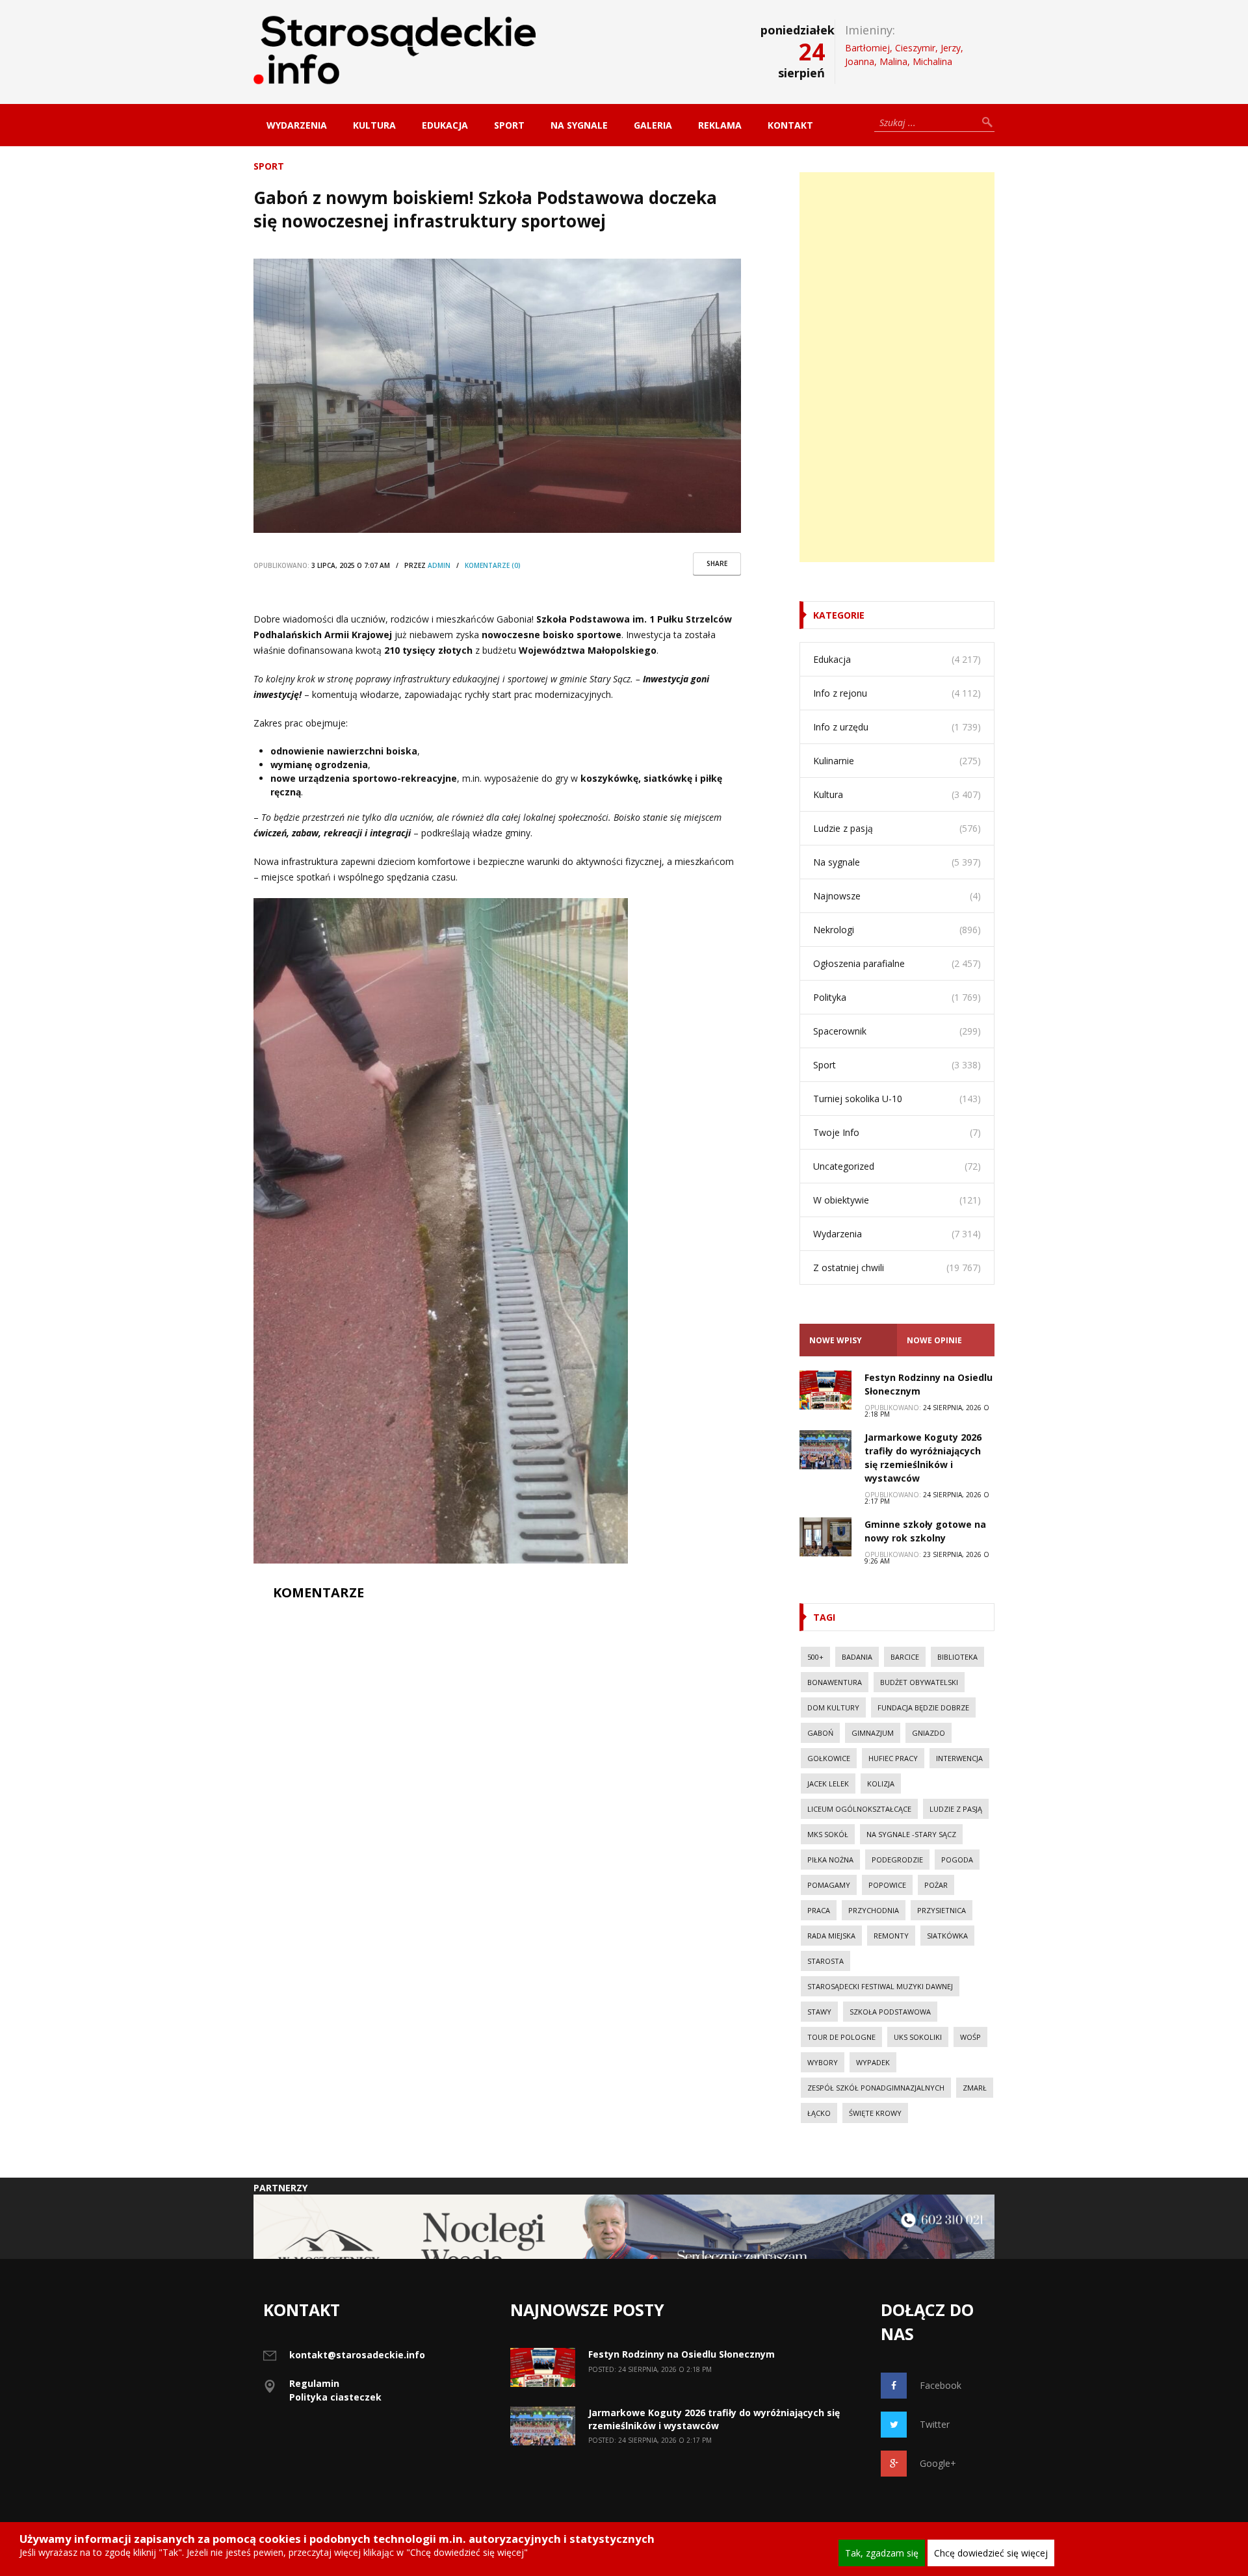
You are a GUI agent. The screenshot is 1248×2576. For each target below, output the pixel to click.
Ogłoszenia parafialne (859, 963)
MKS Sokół (828, 1834)
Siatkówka (947, 1936)
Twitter (935, 2424)
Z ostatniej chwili (849, 1268)
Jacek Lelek (828, 1784)
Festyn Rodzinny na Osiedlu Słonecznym (682, 2354)
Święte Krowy (875, 2113)
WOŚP (970, 2037)
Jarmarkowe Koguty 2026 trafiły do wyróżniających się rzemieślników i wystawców (714, 2419)
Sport (509, 125)
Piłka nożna (830, 1860)
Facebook (941, 2385)
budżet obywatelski (919, 1682)
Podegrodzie (897, 1860)
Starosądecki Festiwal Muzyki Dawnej (880, 1986)
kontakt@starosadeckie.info (357, 2355)
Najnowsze (837, 896)
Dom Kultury (833, 1707)
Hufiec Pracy (893, 1758)
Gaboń (820, 1733)
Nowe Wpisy (836, 1340)
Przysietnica (942, 1910)
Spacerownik (840, 1031)
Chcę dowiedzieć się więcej (991, 2553)
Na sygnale (579, 125)
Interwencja (959, 1758)
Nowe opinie (934, 1340)
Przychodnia (874, 1910)
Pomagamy (829, 1885)
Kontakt (790, 125)
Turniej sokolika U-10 (858, 1099)
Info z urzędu (841, 727)
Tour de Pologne (841, 2037)
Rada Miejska (831, 1936)
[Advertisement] (897, 367)
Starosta (825, 1961)
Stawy (819, 2012)
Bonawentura (835, 1682)
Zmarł (975, 2088)
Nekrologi (834, 930)
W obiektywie (841, 1200)
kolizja (881, 1784)
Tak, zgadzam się (882, 2553)
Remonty (891, 1936)
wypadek (873, 2062)
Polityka (830, 997)
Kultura (374, 125)
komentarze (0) (493, 565)
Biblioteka (957, 1657)
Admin (439, 565)
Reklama (720, 125)
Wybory (823, 2062)
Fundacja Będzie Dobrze (923, 1707)
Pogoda (957, 1860)
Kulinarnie (834, 761)
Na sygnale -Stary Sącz (911, 1834)
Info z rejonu (840, 693)
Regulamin (314, 2383)
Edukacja (445, 125)
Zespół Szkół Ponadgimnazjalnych (876, 2088)
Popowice (887, 1885)
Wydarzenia (297, 125)
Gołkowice (829, 1758)
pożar (936, 1885)
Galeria (653, 125)
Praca (819, 1910)
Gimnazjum (873, 1733)
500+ (815, 1657)
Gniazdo (929, 1733)
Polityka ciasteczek (335, 2397)
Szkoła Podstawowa (890, 2012)
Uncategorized (844, 1166)
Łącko (819, 2113)
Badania (857, 1657)
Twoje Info (836, 1132)
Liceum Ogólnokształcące (859, 1809)
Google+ (938, 2463)
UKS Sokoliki (918, 2037)
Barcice (905, 1657)
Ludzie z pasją (843, 828)
